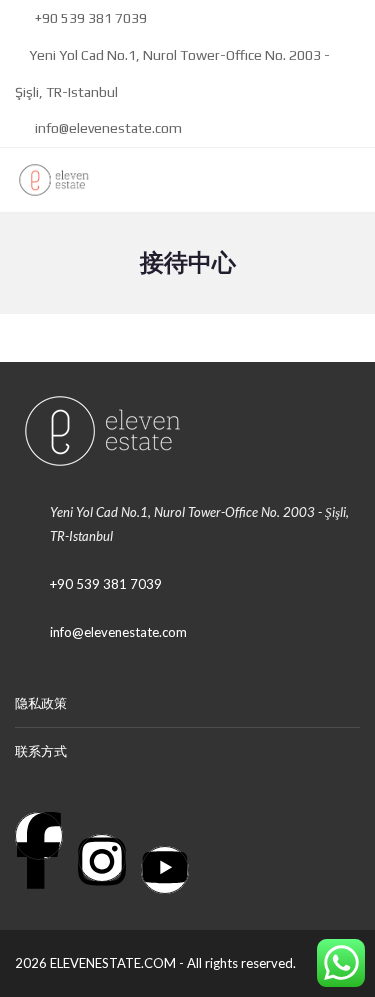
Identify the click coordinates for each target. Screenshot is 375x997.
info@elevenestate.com (107, 128)
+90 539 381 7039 (89, 18)
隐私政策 (41, 703)
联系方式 (41, 751)
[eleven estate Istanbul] (46, 180)
